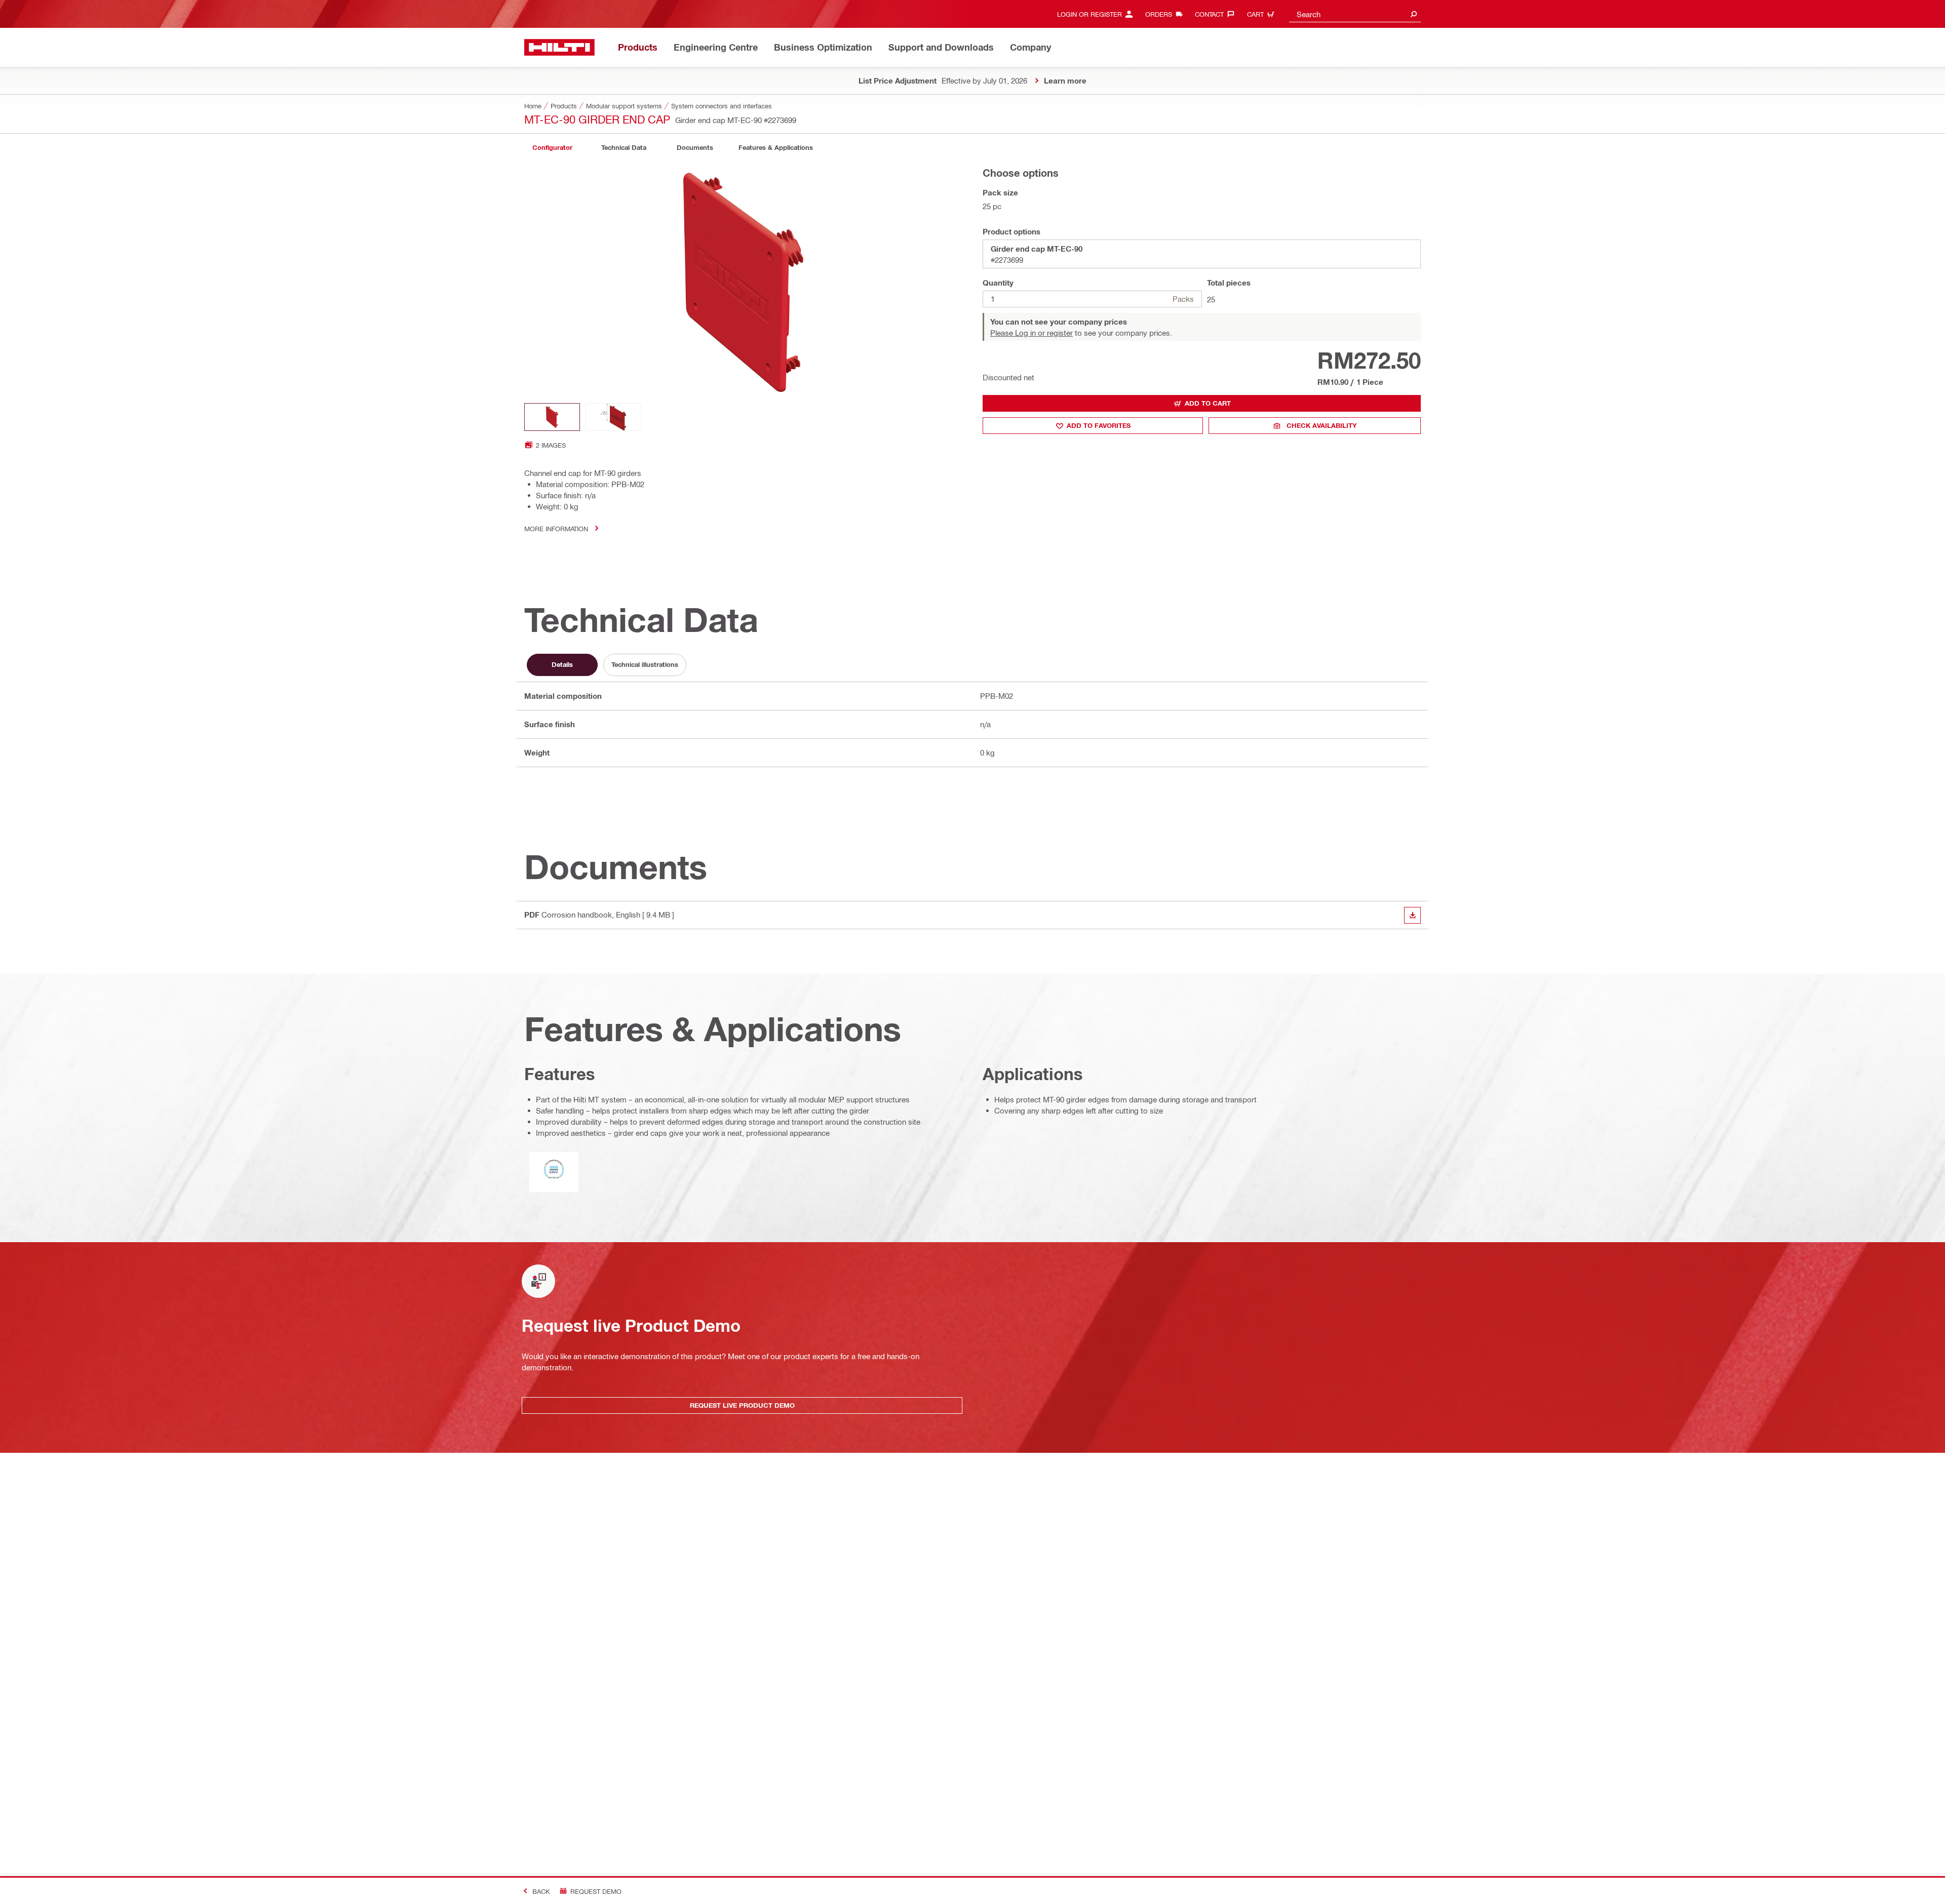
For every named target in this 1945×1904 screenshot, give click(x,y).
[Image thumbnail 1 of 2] (552, 417)
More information (556, 528)
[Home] (559, 47)
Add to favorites (1099, 425)
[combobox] (1355, 14)
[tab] (552, 148)
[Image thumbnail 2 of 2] (613, 417)
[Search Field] (1414, 14)
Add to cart (1208, 403)
